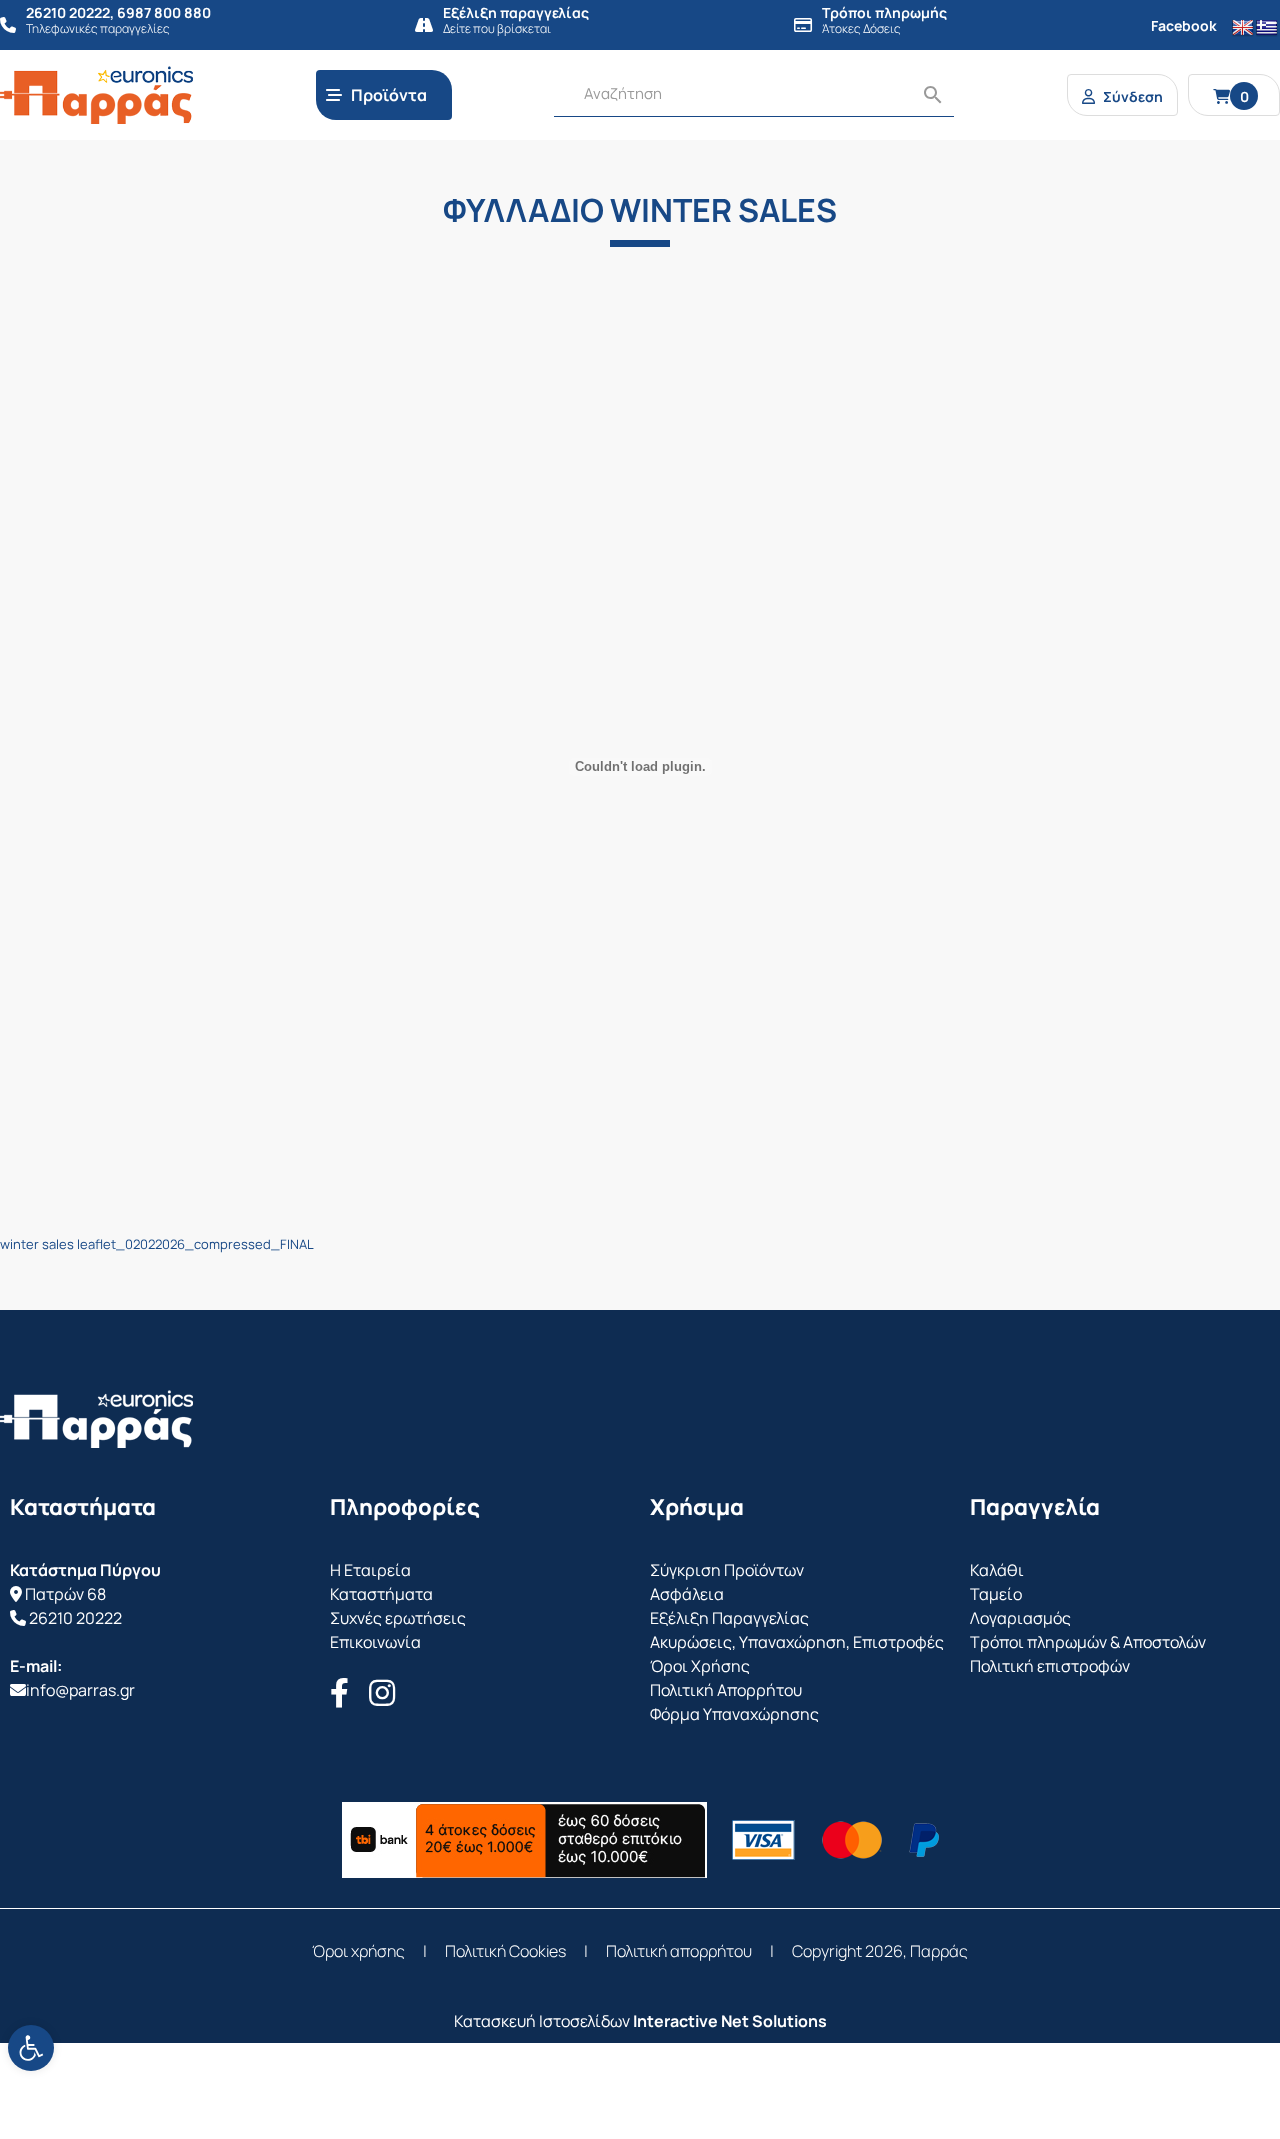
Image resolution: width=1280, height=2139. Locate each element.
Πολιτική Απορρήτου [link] (726, 1690)
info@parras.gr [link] (80, 1690)
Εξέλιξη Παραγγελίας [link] (729, 1618)
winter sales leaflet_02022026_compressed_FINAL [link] (157, 1244)
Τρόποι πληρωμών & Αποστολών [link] (1088, 1642)
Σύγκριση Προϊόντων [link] (727, 1570)
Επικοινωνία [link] (375, 1642)
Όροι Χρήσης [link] (700, 1666)
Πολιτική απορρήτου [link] (679, 1951)
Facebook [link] (1184, 25)
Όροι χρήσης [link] (358, 1951)
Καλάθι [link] (997, 1570)
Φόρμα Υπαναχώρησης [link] (734, 1714)
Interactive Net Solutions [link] (730, 2021)
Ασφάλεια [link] (687, 1594)
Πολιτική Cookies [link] (505, 1951)
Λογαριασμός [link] (1020, 1618)
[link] (31, 2048)
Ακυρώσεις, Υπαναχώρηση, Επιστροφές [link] (797, 1642)
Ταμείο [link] (996, 1594)
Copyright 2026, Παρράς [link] (880, 1951)
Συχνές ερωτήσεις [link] (398, 1618)
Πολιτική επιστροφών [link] (1050, 1666)
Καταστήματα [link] (381, 1594)
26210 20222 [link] (75, 1618)
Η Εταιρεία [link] (370, 1570)
